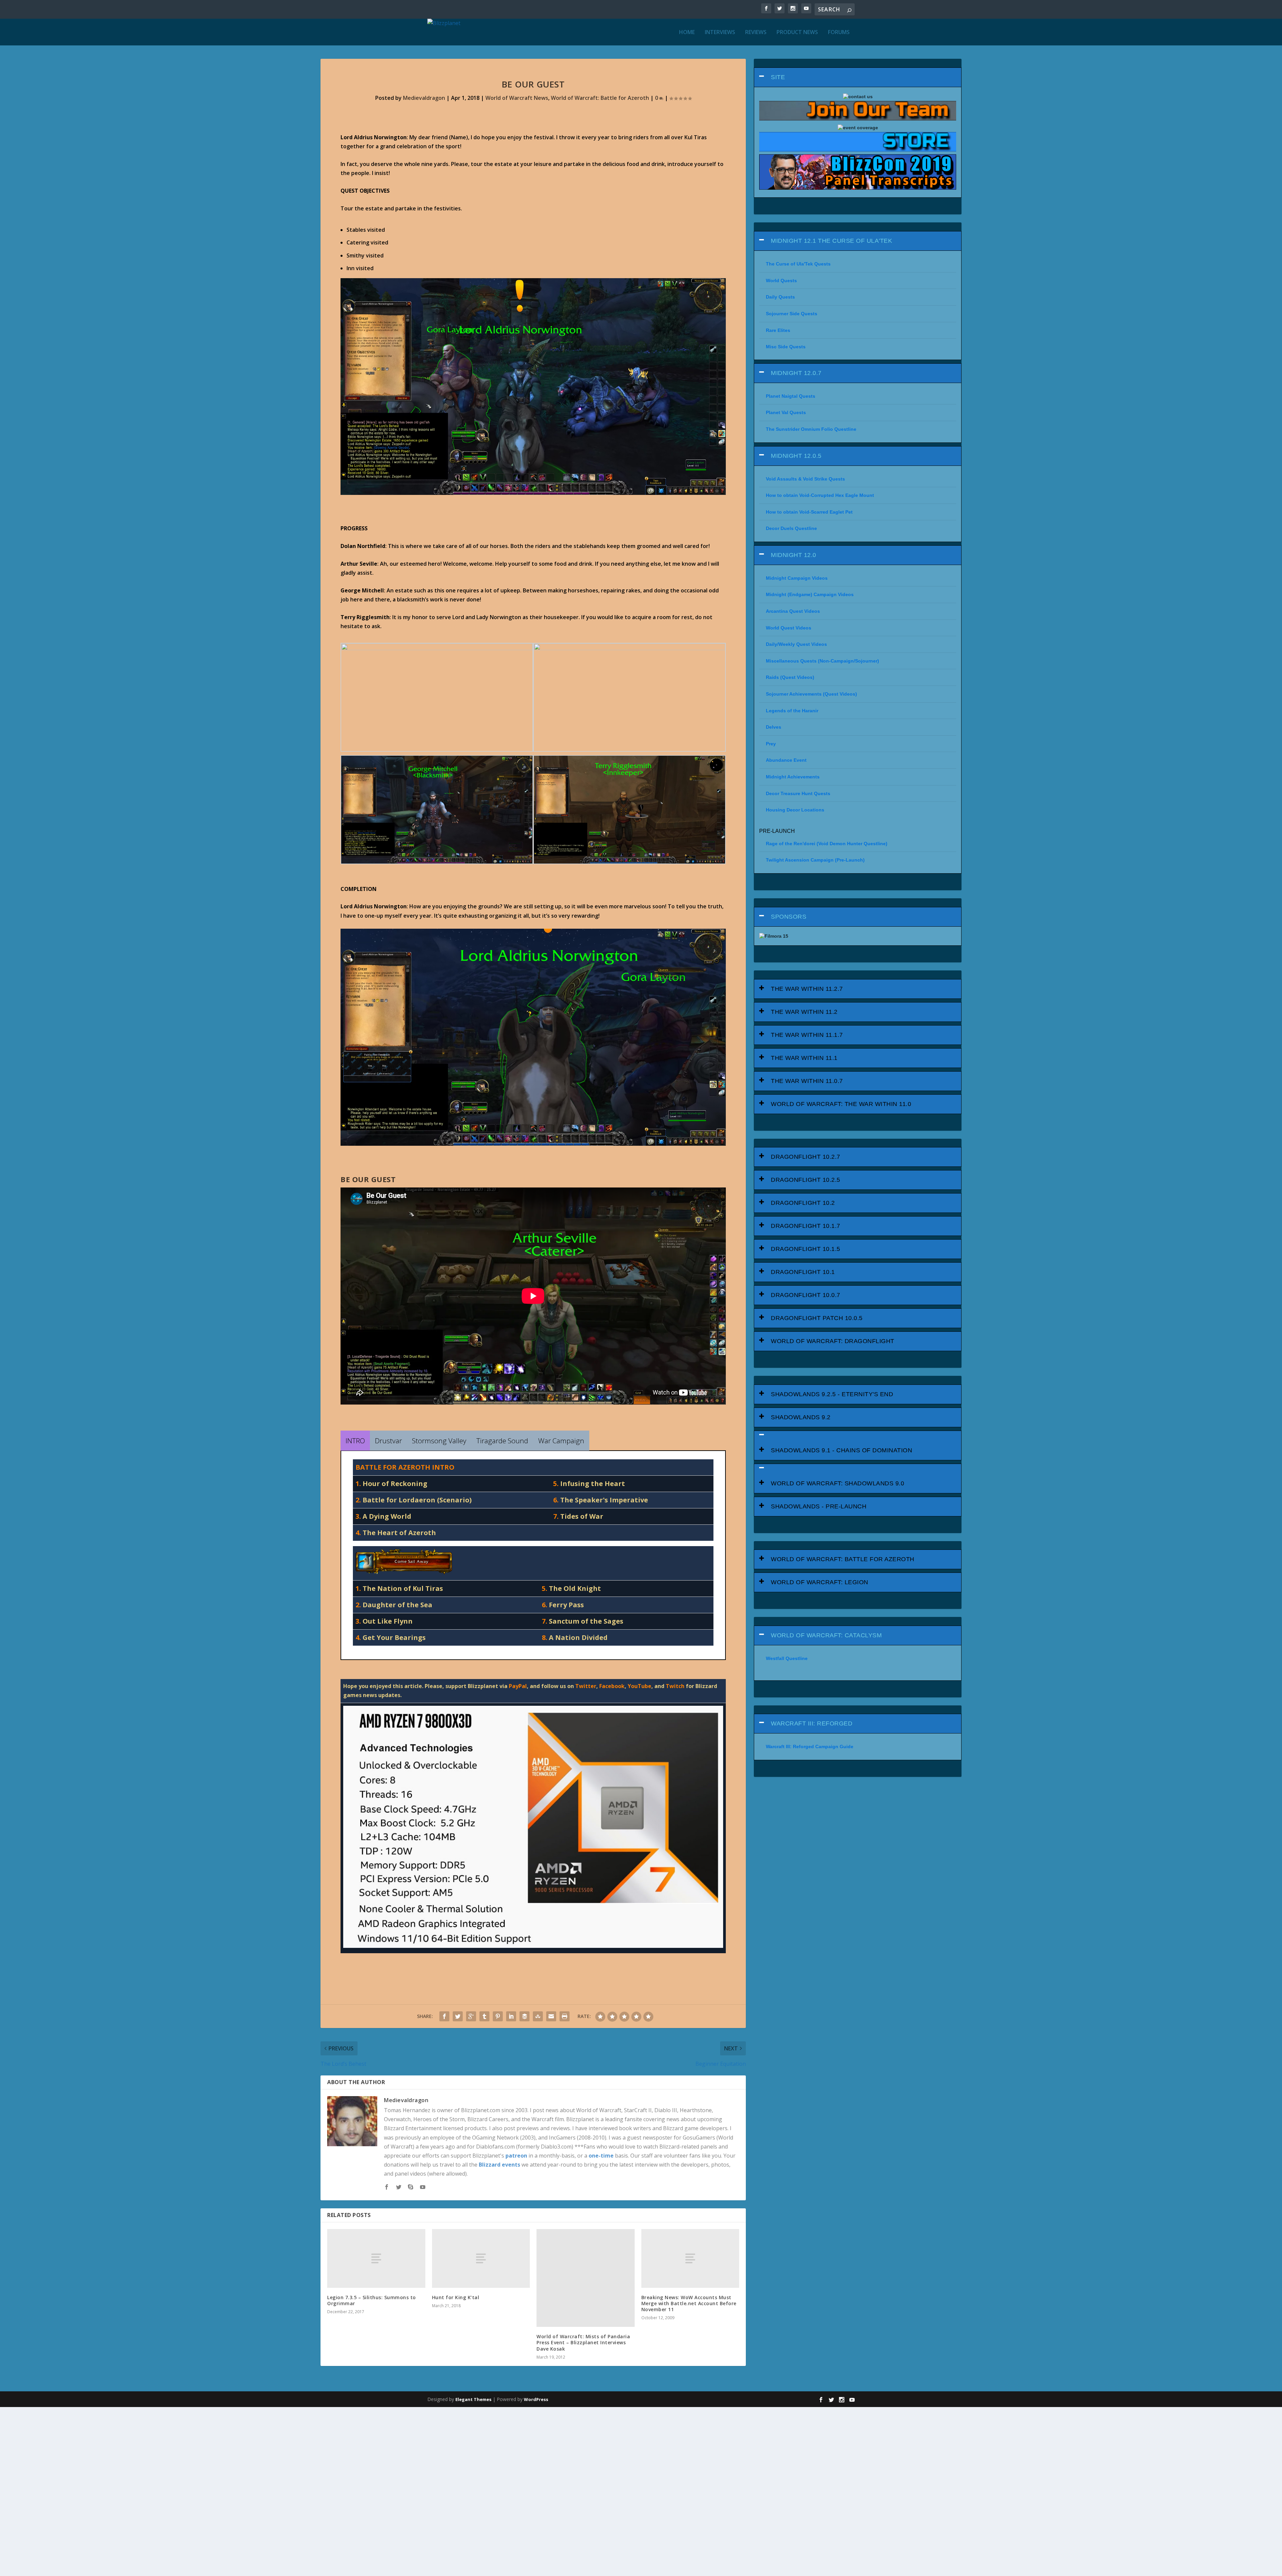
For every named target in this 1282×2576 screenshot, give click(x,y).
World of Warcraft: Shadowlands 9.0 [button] (837, 1483)
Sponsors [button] (789, 917)
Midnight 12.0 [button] (794, 555)
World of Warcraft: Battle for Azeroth (600, 98)
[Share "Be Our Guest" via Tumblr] (484, 2016)
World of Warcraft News (517, 98)
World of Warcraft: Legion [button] (820, 1582)
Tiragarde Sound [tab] (502, 1441)
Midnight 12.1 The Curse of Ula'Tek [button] (831, 241)
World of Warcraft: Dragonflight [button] (833, 1341)
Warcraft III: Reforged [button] (812, 1723)
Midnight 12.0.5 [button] (796, 456)
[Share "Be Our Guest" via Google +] (471, 2016)
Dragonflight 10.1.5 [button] (806, 1249)
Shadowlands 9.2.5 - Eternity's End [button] (832, 1394)
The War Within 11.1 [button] (804, 1058)
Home (687, 33)
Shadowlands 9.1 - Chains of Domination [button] (841, 1450)
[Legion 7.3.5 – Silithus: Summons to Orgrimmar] (376, 2258)
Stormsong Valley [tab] (439, 1441)
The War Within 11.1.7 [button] (807, 1035)
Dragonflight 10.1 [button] (803, 1272)
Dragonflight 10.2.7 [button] (806, 1157)
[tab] (858, 77)
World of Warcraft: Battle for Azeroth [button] (843, 1559)
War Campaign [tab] (561, 1441)
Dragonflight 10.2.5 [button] (806, 1180)
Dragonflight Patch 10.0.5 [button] (817, 1318)
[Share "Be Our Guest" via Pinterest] (498, 2016)
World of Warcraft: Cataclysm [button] (826, 1635)
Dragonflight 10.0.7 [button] (806, 1295)
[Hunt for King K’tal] (481, 2258)
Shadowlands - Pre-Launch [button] (819, 1506)
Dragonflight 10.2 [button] (803, 1203)
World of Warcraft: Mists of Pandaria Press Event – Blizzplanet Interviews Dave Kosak (583, 2342)
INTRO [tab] (355, 1441)
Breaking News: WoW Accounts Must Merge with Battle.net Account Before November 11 (689, 2303)
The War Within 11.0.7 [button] (807, 1081)
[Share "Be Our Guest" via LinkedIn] (511, 2016)
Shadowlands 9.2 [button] (801, 1417)
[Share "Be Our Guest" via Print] (565, 2016)
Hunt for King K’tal (456, 2297)
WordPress (536, 2399)
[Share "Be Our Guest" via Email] (551, 2016)
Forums (839, 33)
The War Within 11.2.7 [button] (807, 989)
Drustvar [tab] (388, 1441)
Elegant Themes (473, 2399)
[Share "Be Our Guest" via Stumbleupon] (538, 2016)
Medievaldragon (424, 98)
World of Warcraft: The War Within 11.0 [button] (841, 1104)
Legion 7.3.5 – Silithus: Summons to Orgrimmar (372, 2300)
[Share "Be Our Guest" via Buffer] (524, 2016)
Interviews (720, 33)
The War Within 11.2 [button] (804, 1012)
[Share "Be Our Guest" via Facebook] (444, 2016)
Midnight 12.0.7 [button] (796, 373)
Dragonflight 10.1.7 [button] (806, 1226)
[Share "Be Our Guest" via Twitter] (458, 2016)
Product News (797, 33)
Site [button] (778, 77)
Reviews (756, 33)
